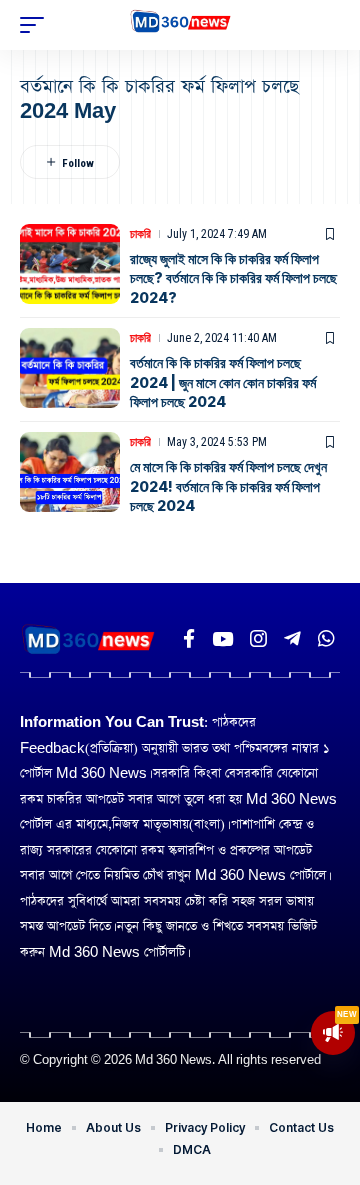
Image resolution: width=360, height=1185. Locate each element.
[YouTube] (222, 639)
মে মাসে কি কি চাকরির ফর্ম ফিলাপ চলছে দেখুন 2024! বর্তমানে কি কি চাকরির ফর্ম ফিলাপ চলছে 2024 (228, 486)
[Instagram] (258, 639)
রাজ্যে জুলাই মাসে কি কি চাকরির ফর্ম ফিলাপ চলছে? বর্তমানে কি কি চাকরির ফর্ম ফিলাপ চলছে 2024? (233, 278)
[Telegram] (292, 639)
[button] (37, 25)
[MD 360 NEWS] (180, 25)
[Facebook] (189, 639)
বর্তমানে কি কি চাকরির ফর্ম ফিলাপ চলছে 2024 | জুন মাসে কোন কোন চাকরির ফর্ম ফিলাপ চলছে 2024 (223, 382)
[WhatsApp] (326, 639)
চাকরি (140, 234)
